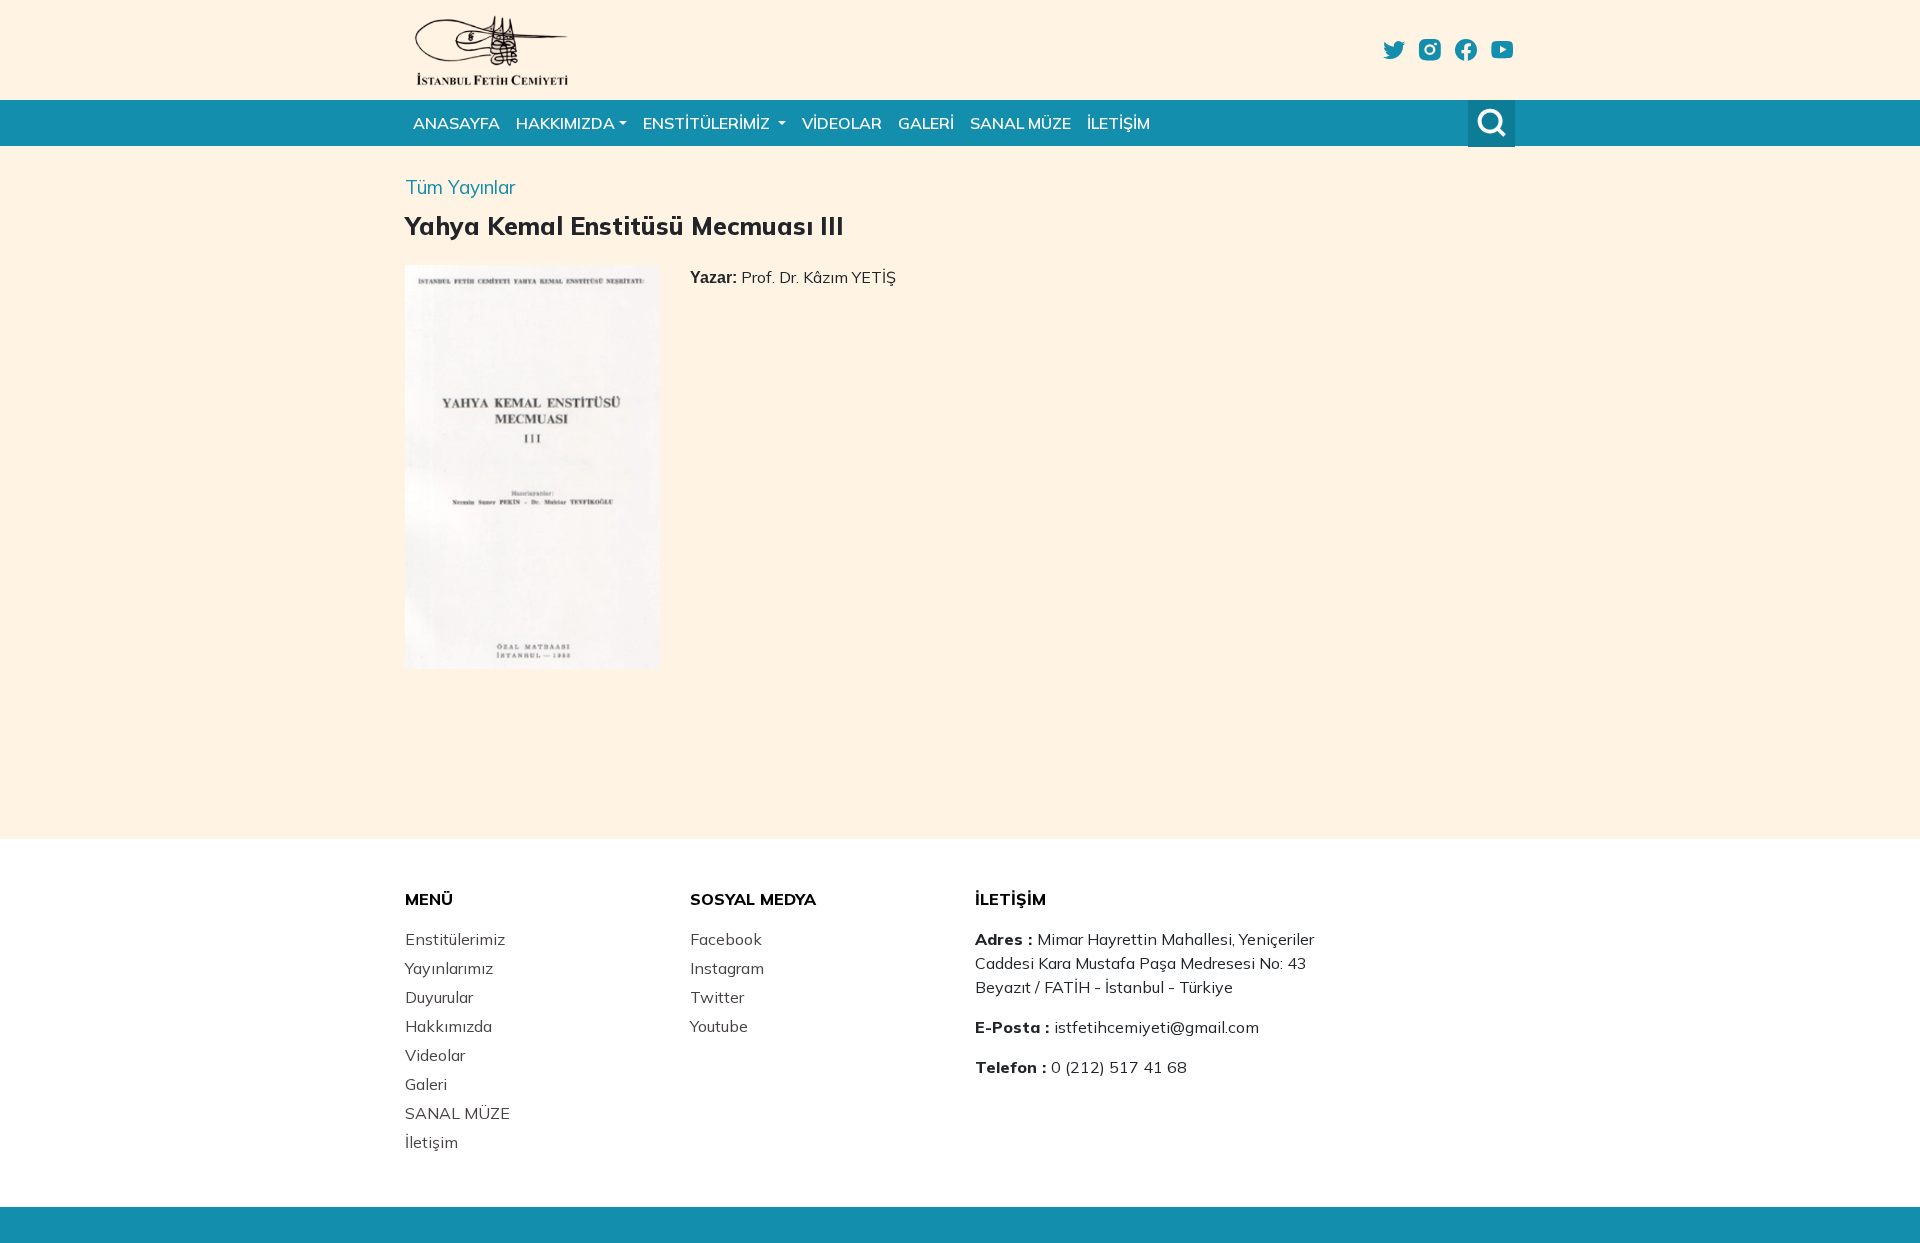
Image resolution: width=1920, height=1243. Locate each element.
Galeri (426, 1084)
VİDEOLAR (842, 123)
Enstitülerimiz (455, 939)
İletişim (431, 1142)
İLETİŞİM (1118, 123)
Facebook (726, 939)
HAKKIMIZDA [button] (565, 123)
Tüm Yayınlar (460, 187)
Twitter (717, 997)
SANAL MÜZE (1020, 123)
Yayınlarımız (449, 968)
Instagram (727, 968)
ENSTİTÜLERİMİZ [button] (708, 123)
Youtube (719, 1026)
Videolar (435, 1055)
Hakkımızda (448, 1026)
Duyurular (439, 997)
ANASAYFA (456, 123)
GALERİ (926, 123)
